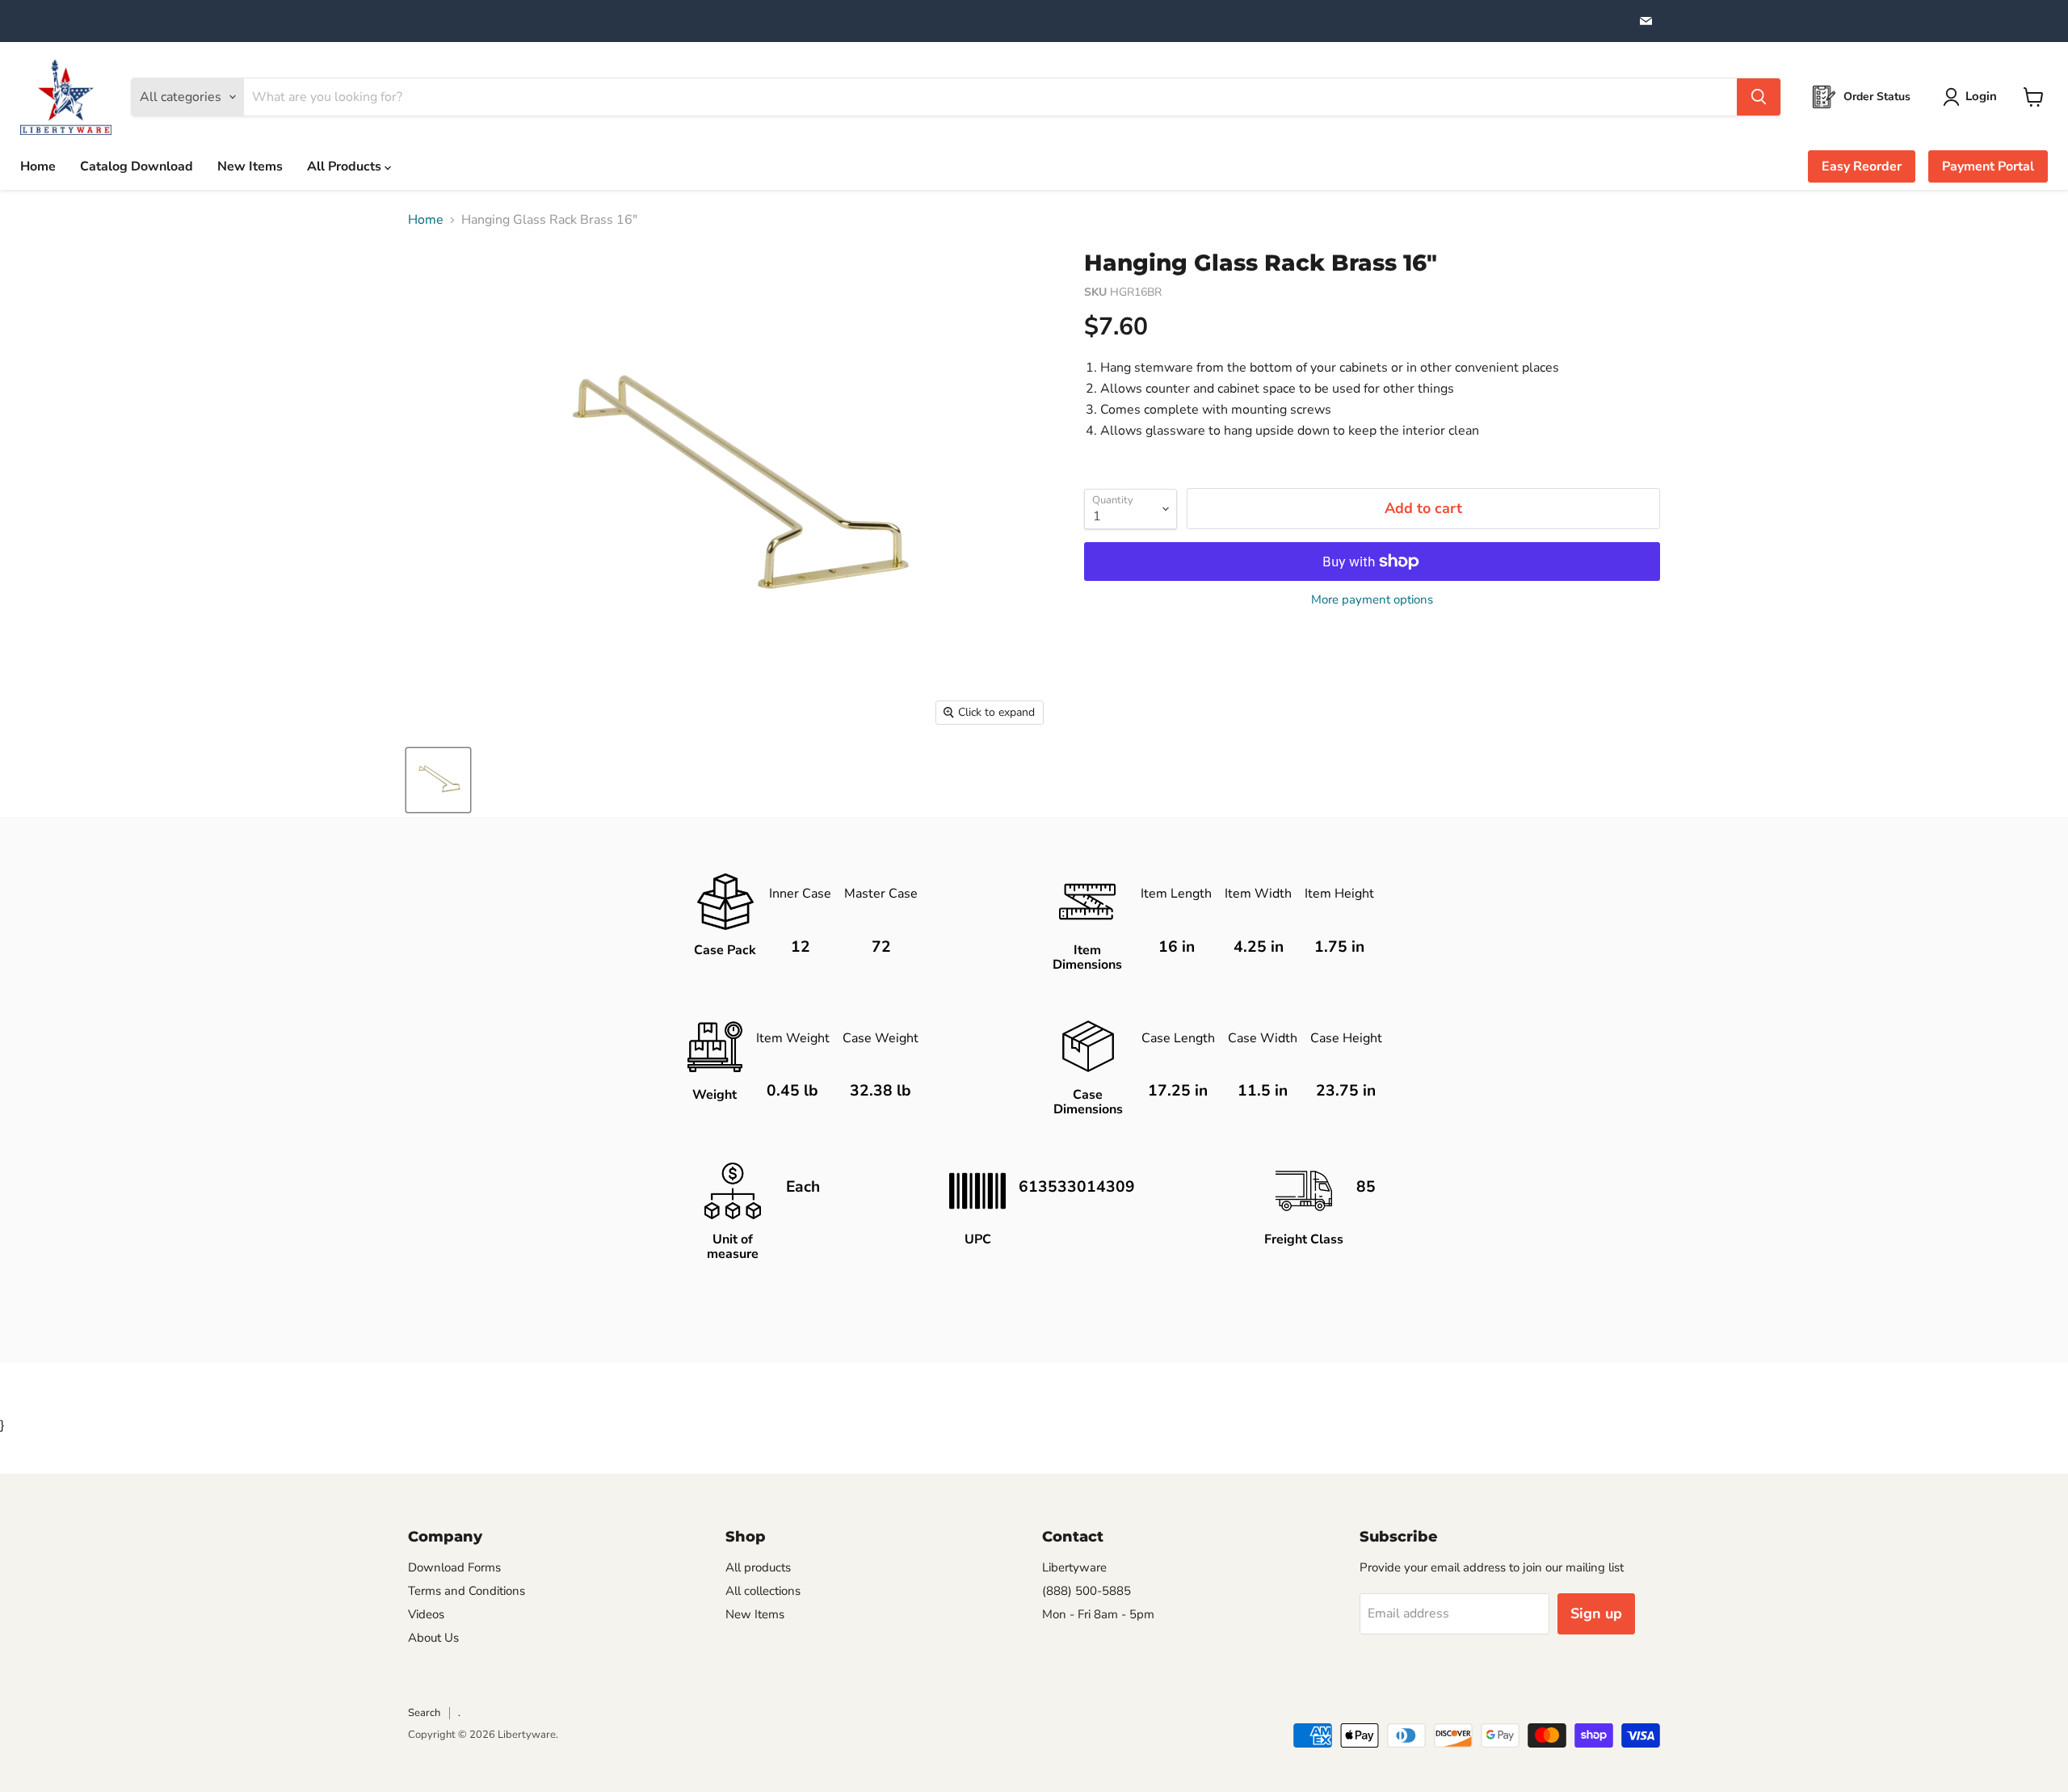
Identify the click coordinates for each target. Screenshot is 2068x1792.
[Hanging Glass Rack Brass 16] (438, 780)
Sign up (1596, 1613)
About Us (433, 1638)
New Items (250, 166)
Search (424, 1713)
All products (758, 1567)
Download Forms (454, 1567)
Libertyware (1074, 1567)
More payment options (1372, 600)
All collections (763, 1591)
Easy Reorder (1862, 166)
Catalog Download (137, 166)
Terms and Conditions (467, 1591)
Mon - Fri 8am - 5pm (1098, 1614)
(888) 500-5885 (1087, 1591)
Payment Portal (1988, 166)
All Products (346, 166)
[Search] (1759, 97)
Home (38, 166)
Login (1981, 96)
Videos (426, 1614)
